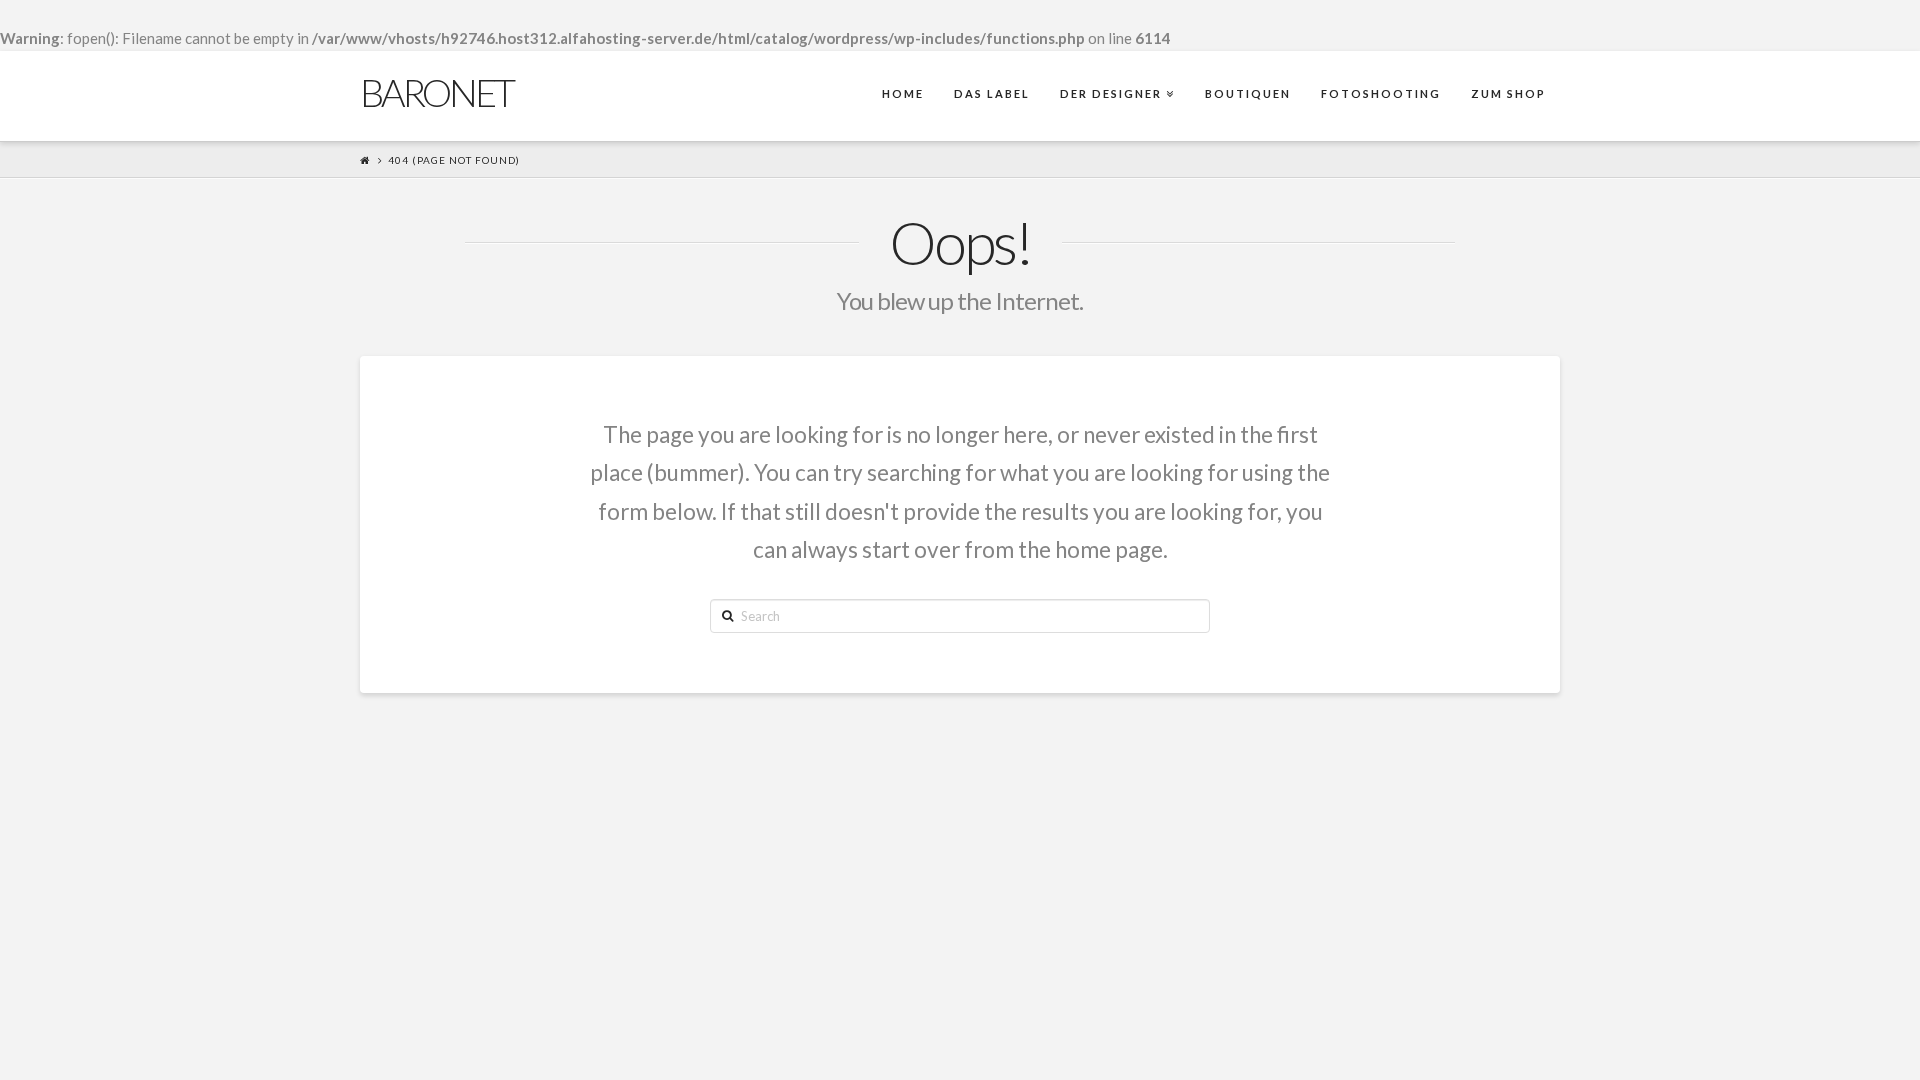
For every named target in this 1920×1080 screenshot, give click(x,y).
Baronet (436, 92)
